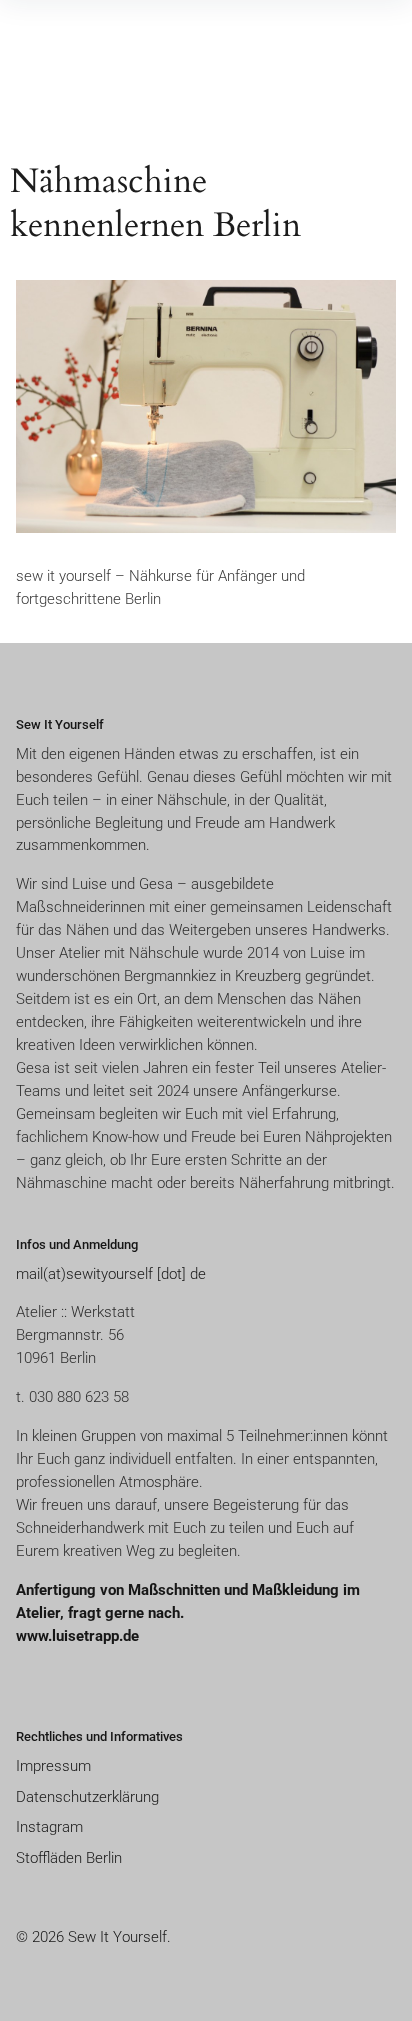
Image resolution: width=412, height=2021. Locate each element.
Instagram (49, 1827)
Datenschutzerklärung (87, 1797)
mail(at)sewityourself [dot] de (111, 1274)
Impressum (53, 1766)
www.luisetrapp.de (77, 1636)
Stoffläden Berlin (69, 1858)
